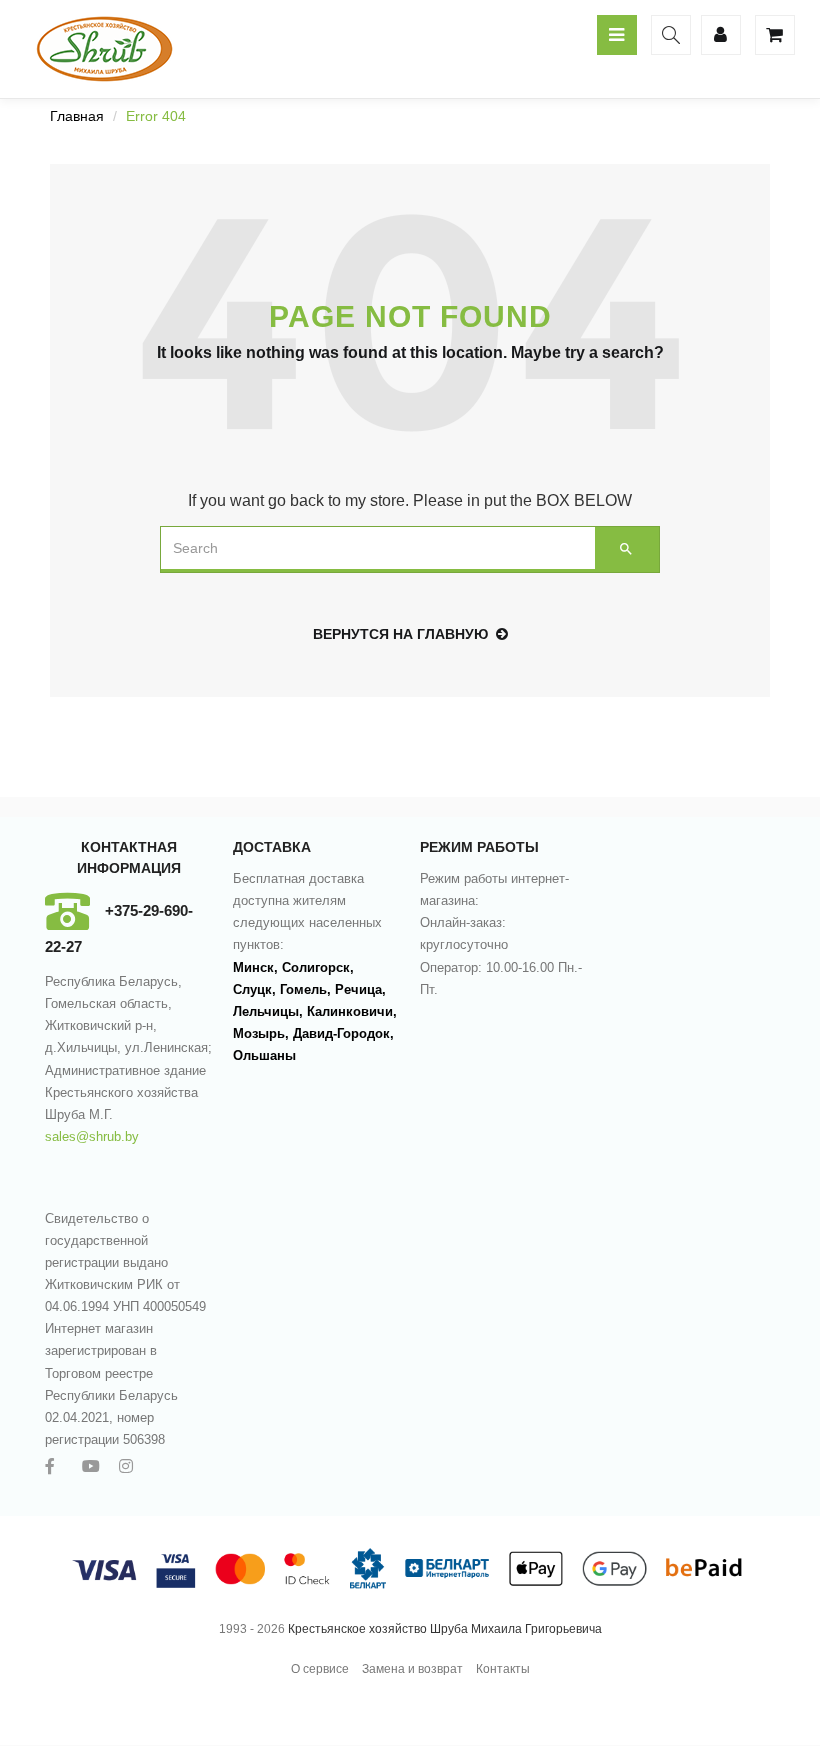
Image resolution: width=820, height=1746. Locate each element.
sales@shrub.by (92, 1136)
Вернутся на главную (400, 634)
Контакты (503, 1669)
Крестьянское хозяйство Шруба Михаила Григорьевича (445, 1629)
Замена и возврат (412, 1669)
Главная (77, 116)
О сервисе (320, 1669)
